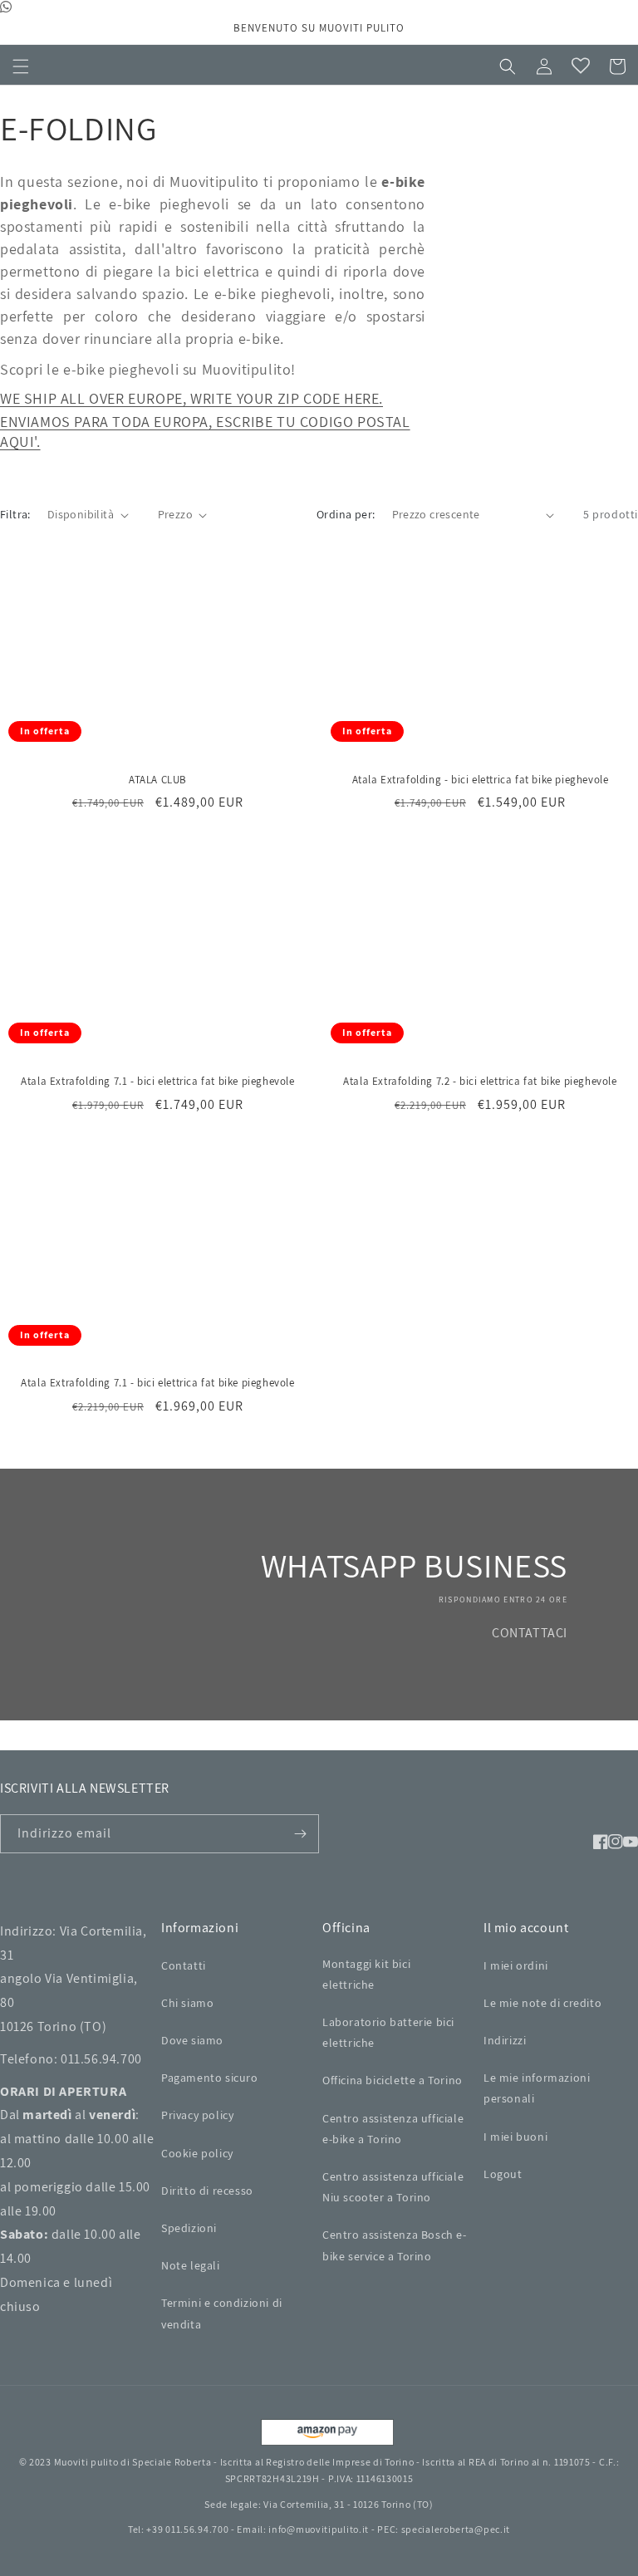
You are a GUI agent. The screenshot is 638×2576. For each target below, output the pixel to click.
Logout (503, 2174)
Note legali (191, 2265)
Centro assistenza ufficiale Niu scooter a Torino (393, 2187)
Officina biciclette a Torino (393, 2080)
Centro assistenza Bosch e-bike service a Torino (395, 2245)
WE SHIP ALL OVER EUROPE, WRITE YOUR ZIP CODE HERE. (191, 398)
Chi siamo (187, 2003)
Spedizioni (189, 2228)
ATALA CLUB (158, 780)
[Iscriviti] (300, 1834)
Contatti (184, 1965)
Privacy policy (197, 2115)
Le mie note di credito (542, 2003)
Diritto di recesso (207, 2191)
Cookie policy (197, 2153)
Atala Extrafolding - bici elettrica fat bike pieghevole (481, 780)
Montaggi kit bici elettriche (366, 1974)
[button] (21, 66)
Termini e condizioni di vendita (222, 2313)
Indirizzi (505, 2040)
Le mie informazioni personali (537, 2088)
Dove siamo (192, 2040)
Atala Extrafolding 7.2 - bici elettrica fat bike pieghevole (480, 1082)
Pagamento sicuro (210, 2078)
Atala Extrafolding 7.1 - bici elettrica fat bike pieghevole (157, 1082)
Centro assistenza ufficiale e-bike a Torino (393, 2129)
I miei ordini (516, 1965)
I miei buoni (515, 2137)
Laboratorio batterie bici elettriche (388, 2032)
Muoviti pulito (86, 2462)
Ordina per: (346, 514)
